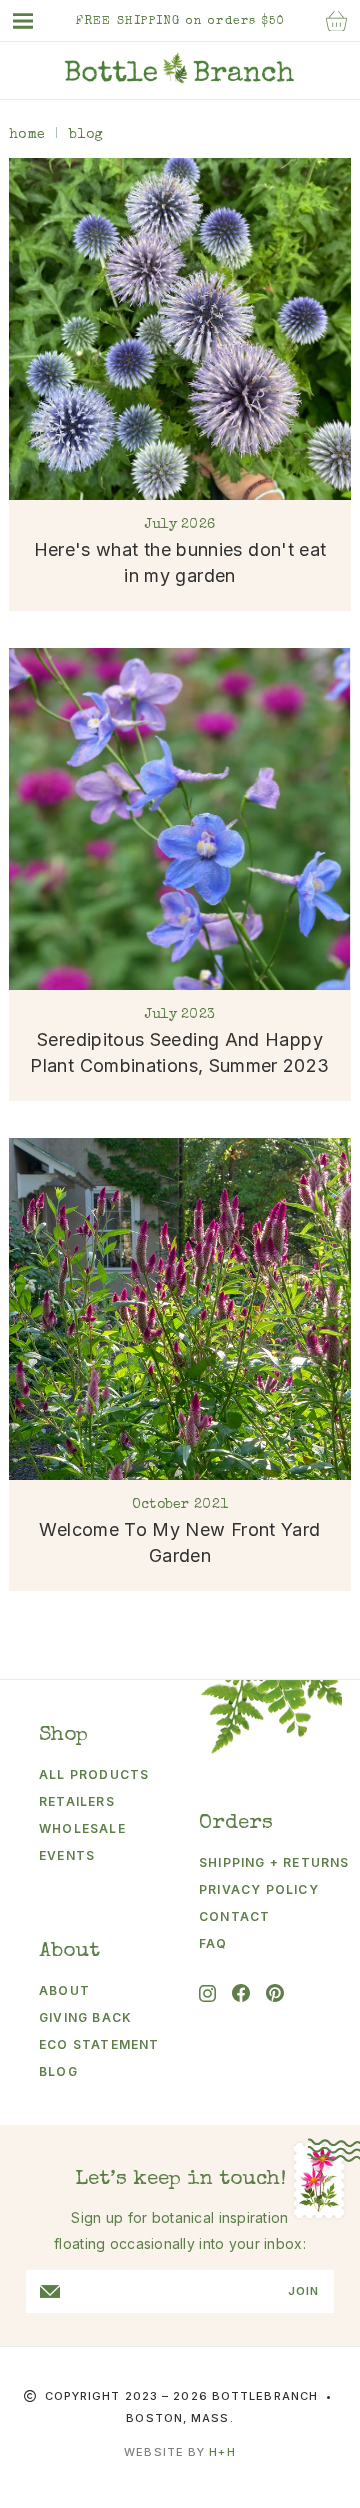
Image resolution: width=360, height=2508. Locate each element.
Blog (58, 2071)
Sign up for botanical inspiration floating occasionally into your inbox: (180, 2230)
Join (303, 2291)
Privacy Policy (259, 1889)
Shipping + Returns (262, 1862)
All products (94, 1774)
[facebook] (241, 1993)
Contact (234, 1916)
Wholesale (82, 1828)
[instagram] (207, 1993)
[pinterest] (275, 1993)
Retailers (77, 1801)
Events (67, 1855)
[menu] (33, 21)
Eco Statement (99, 2044)
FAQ (213, 1943)
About (64, 1990)
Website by (179, 2452)
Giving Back (85, 2017)
